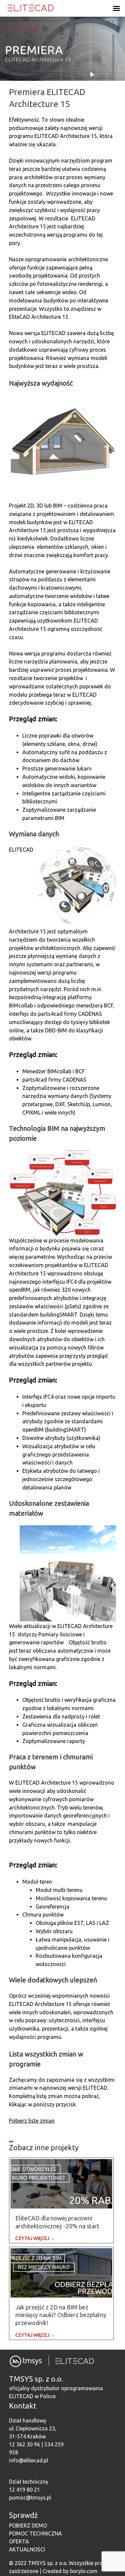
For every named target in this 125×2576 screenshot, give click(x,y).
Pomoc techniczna (35, 2533)
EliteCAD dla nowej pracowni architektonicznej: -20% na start (57, 2222)
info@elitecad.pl (28, 2460)
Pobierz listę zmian (32, 2121)
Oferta (19, 2541)
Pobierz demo (28, 2525)
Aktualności (27, 2549)
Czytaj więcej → (35, 2238)
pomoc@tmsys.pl (30, 2498)
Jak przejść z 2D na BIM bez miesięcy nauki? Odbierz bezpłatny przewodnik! (61, 2315)
